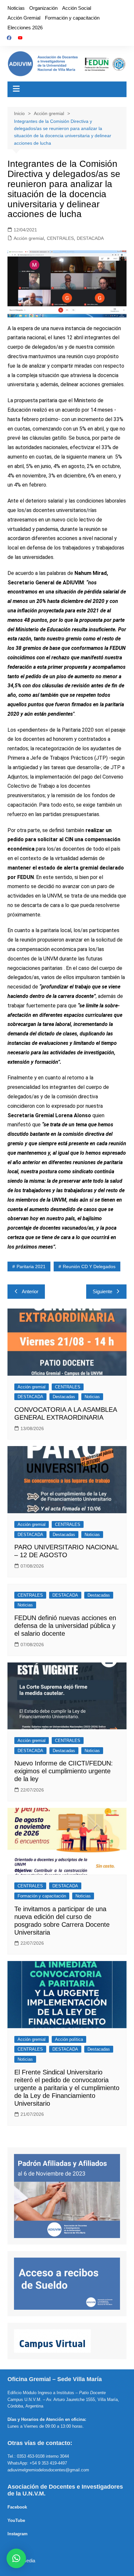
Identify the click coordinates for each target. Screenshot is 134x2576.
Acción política (69, 2039)
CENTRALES (60, 238)
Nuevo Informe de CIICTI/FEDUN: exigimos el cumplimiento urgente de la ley (64, 1771)
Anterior (30, 1291)
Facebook (17, 2507)
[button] (16, 2558)
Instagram (18, 2534)
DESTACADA (90, 238)
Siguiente (102, 1291)
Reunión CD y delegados (89, 1266)
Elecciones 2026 (25, 28)
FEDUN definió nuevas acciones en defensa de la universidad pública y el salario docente (65, 1626)
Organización (43, 8)
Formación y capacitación (72, 18)
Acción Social (77, 8)
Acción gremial (29, 238)
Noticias (16, 8)
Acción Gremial (24, 18)
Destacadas (64, 1397)
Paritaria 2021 (31, 1266)
